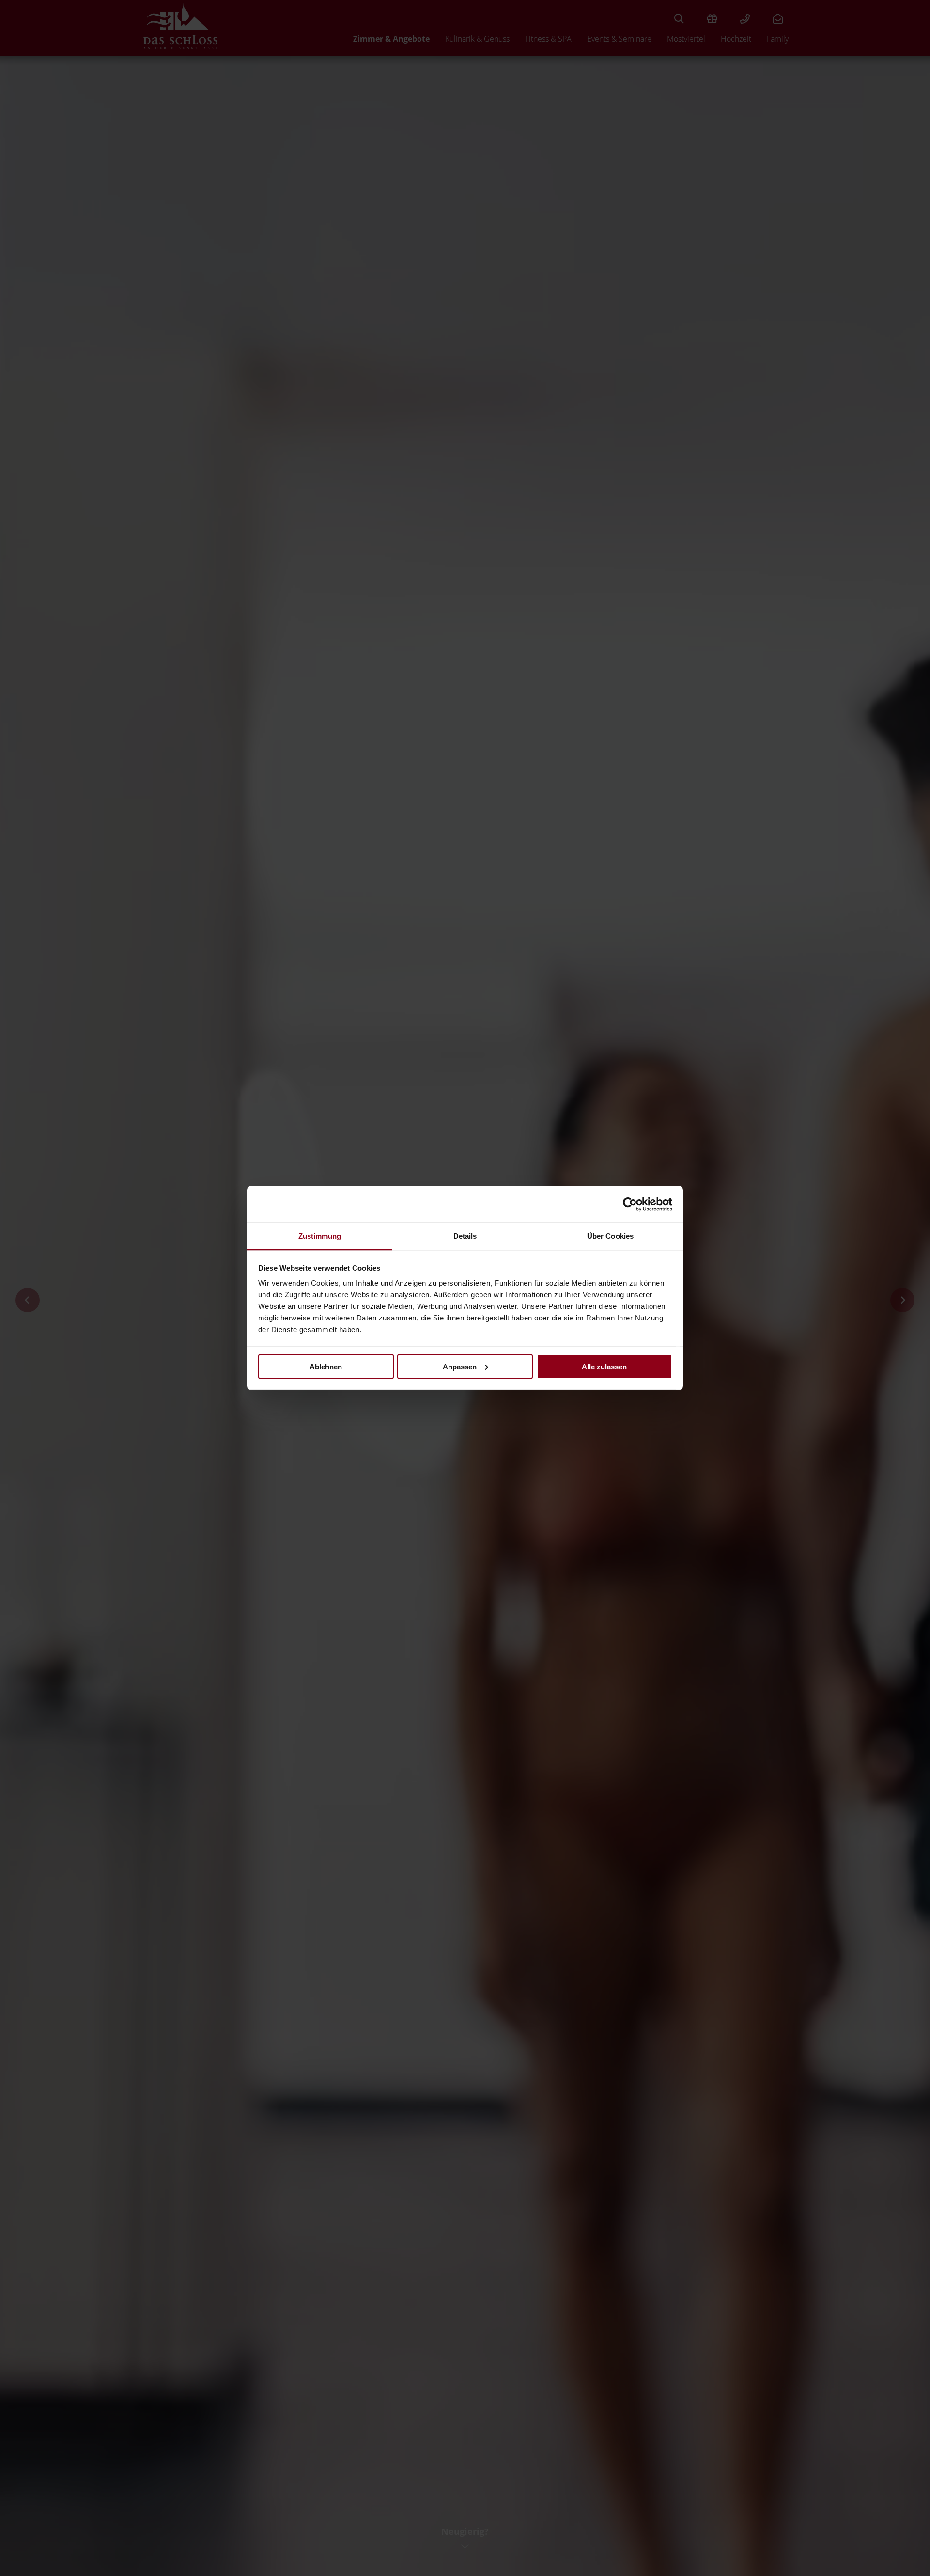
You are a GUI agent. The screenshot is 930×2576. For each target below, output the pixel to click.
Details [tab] (465, 1236)
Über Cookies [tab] (610, 1236)
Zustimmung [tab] (320, 1236)
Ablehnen (326, 1366)
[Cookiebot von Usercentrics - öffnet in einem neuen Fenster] (630, 1204)
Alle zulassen (604, 1366)
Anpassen (460, 1366)
